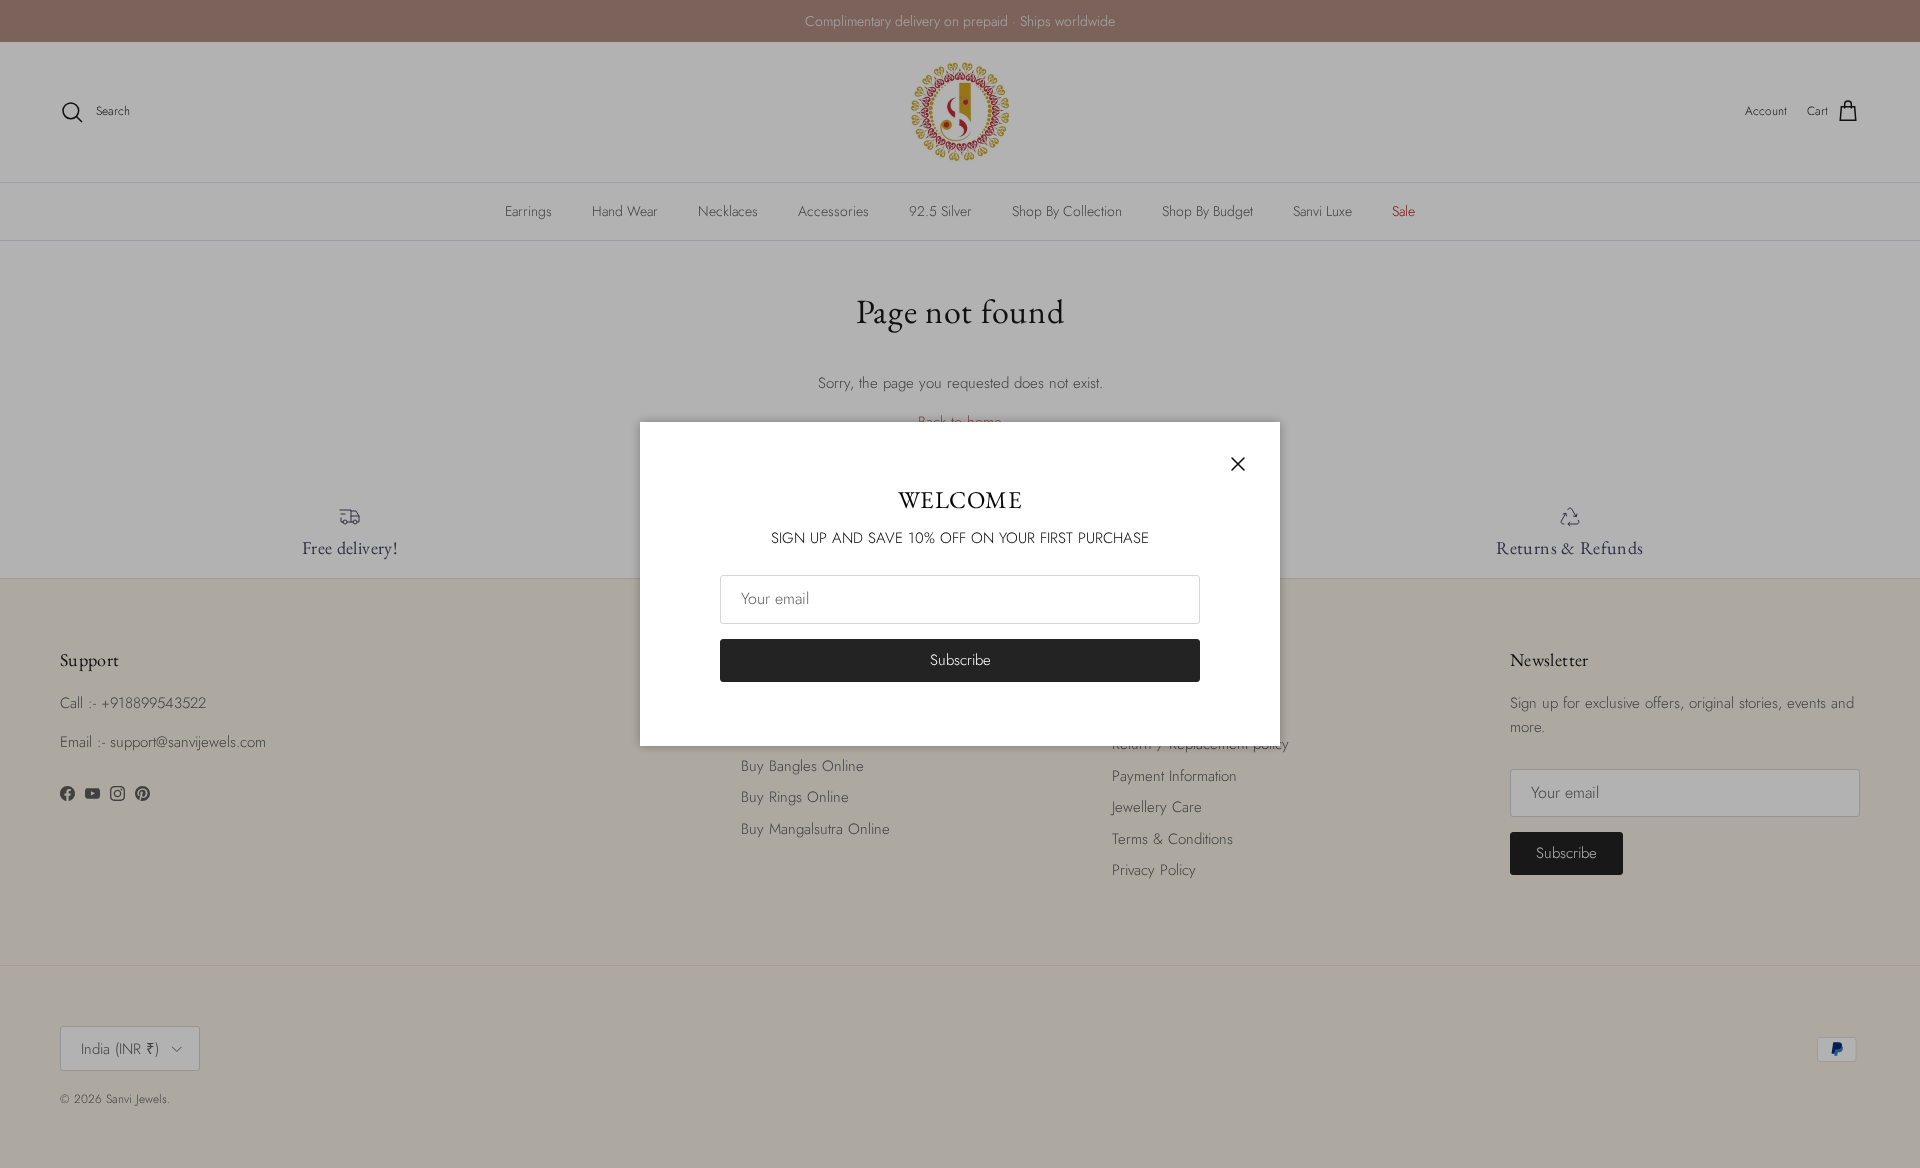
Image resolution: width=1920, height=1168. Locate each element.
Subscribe (960, 660)
